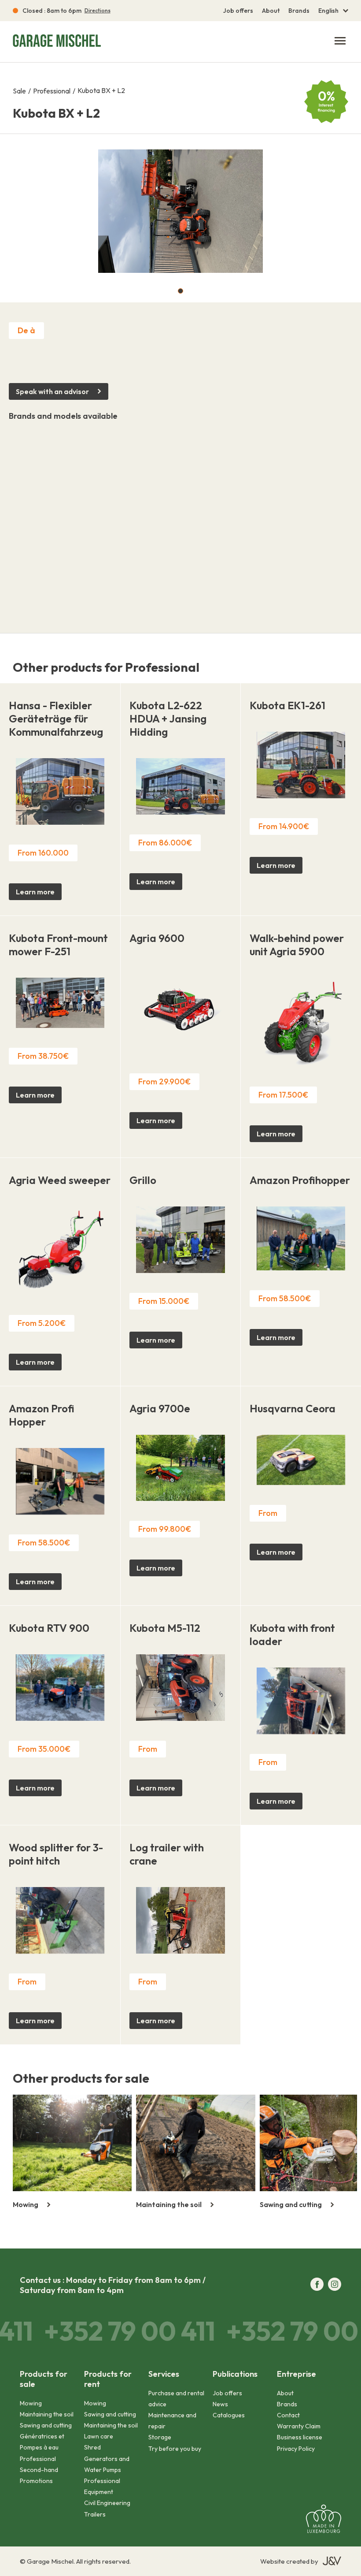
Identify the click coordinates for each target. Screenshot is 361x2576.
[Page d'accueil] (57, 42)
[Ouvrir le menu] (340, 41)
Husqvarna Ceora (293, 1408)
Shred (92, 2447)
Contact (288, 2415)
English (328, 11)
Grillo (143, 1180)
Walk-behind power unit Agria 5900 (297, 945)
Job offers (238, 11)
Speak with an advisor (52, 391)
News (220, 2404)
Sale (19, 91)
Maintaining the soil (47, 2414)
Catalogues (229, 2415)
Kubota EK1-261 (287, 705)
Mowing (31, 2403)
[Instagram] (335, 2285)
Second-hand (39, 2470)
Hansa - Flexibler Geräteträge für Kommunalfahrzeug (56, 718)
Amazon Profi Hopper (42, 1415)
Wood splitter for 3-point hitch (56, 1854)
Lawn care (99, 2436)
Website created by (289, 2561)
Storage (160, 2437)
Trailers (95, 2514)
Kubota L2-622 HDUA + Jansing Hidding (168, 718)
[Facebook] (317, 2285)
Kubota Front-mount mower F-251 (58, 945)
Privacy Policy (296, 2449)
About (271, 11)
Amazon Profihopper (300, 1180)
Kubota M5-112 (165, 1628)
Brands (299, 11)
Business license (300, 2437)
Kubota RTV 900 (49, 1628)
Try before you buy (175, 2449)
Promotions (36, 2481)
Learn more (35, 892)
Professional (52, 91)
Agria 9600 (157, 938)
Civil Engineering (107, 2503)
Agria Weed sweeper (60, 1180)
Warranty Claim (299, 2426)
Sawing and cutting (46, 2425)
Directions (98, 11)
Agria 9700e (160, 1408)
